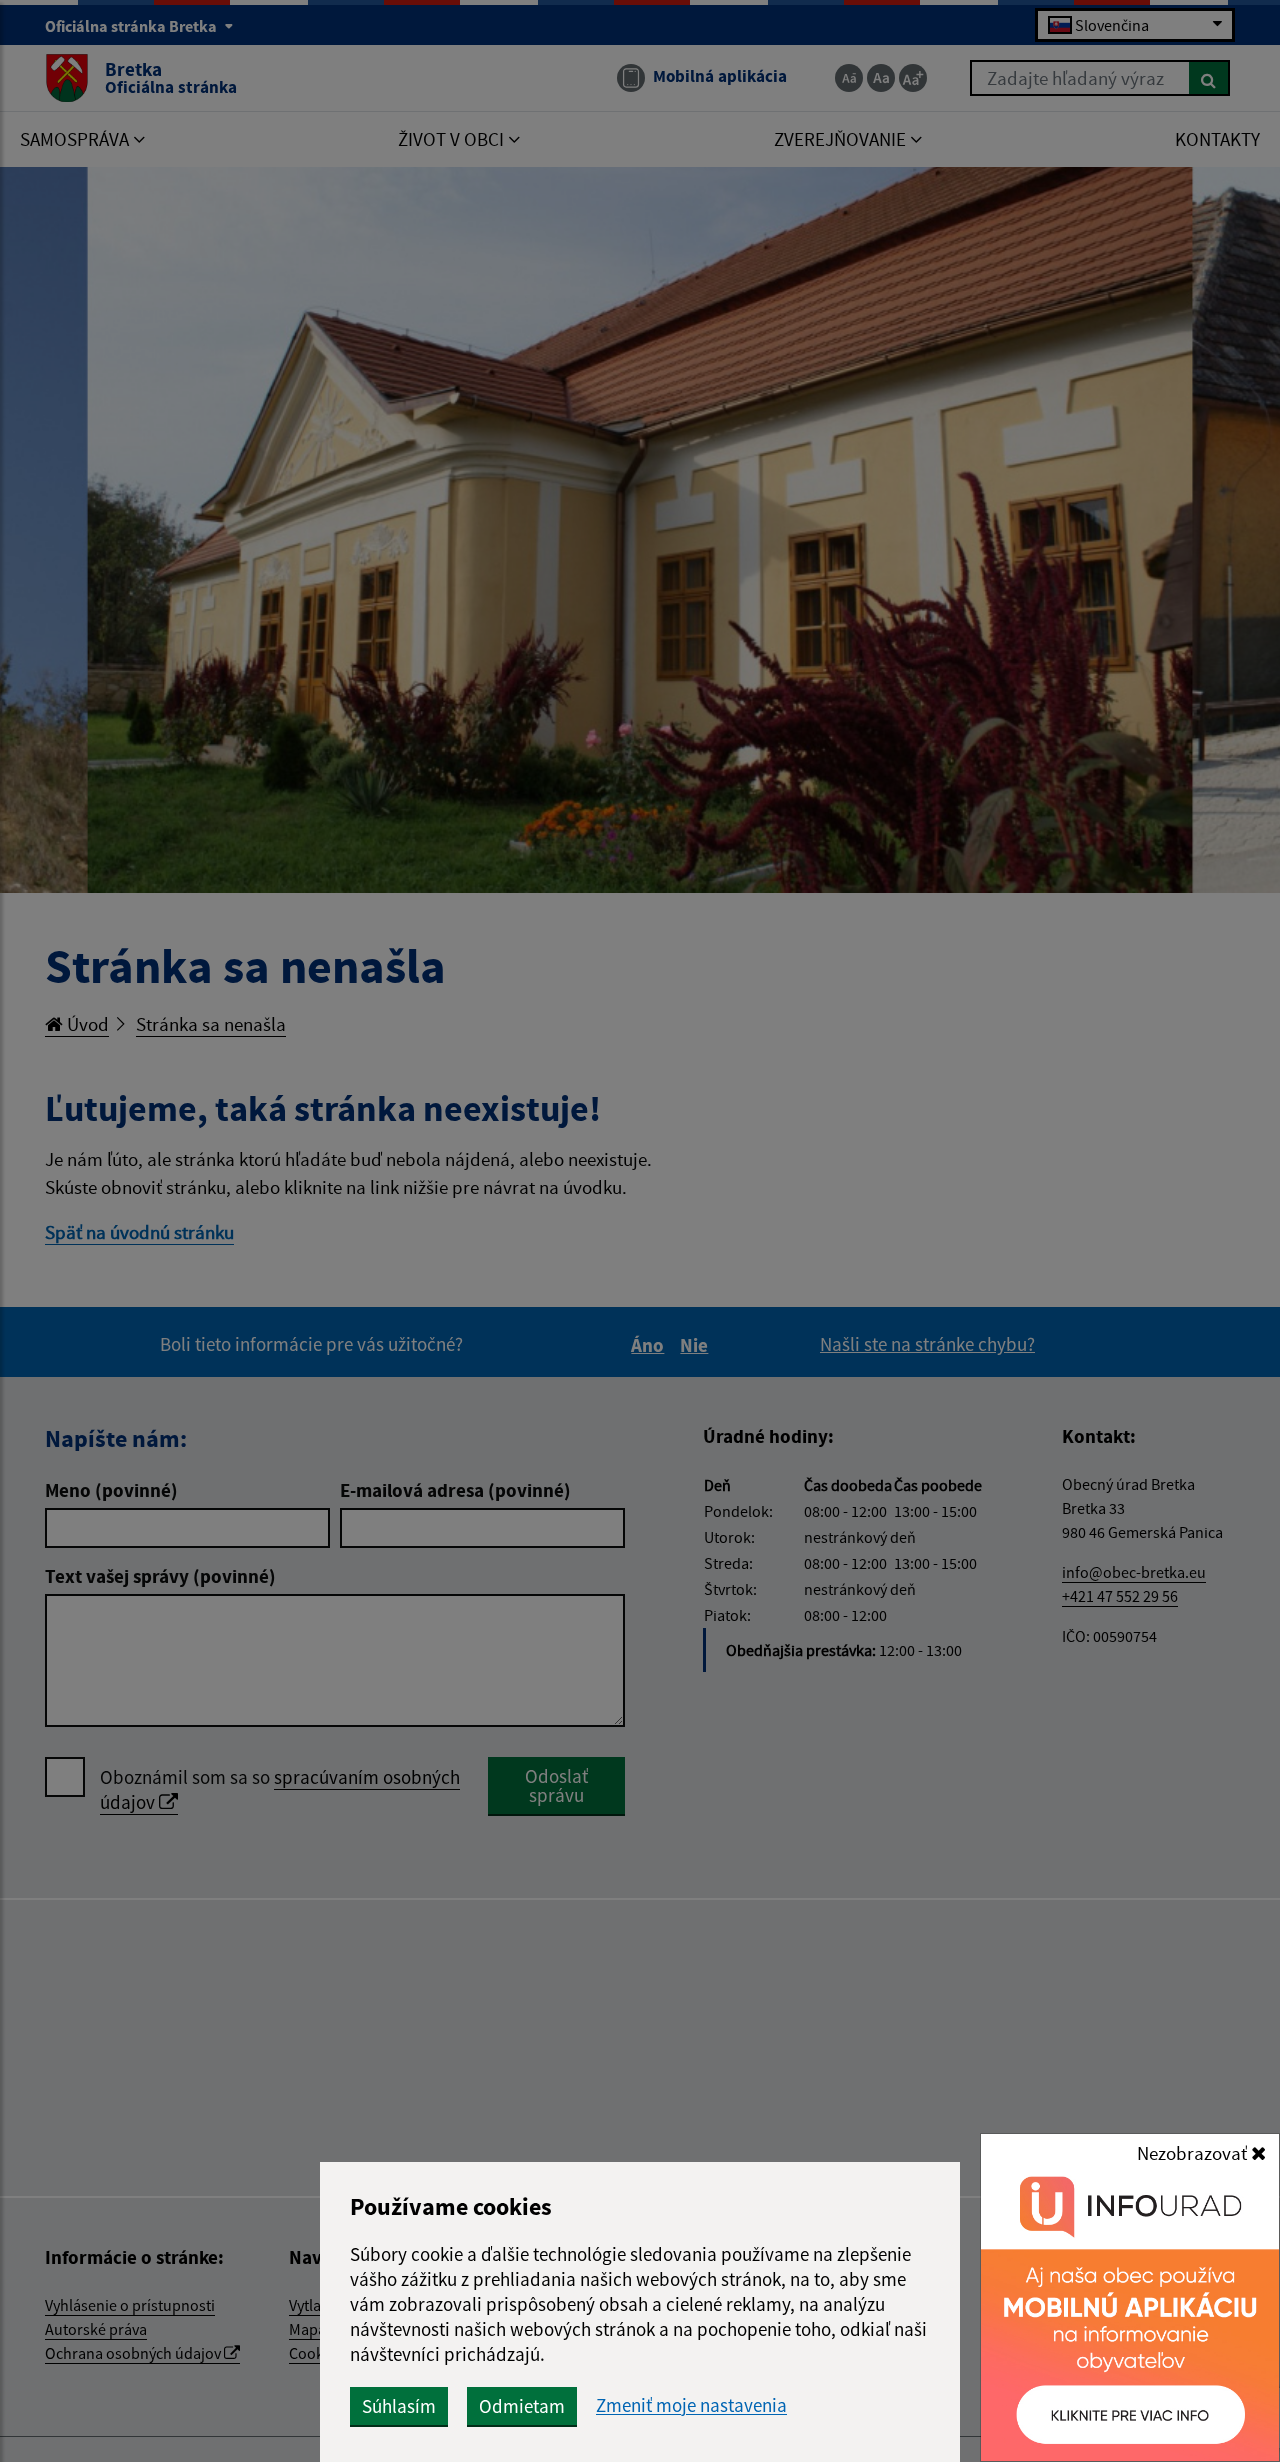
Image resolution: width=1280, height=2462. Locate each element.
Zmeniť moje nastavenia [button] (691, 2405)
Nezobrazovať (1194, 2153)
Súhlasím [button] (399, 2406)
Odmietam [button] (522, 2406)
